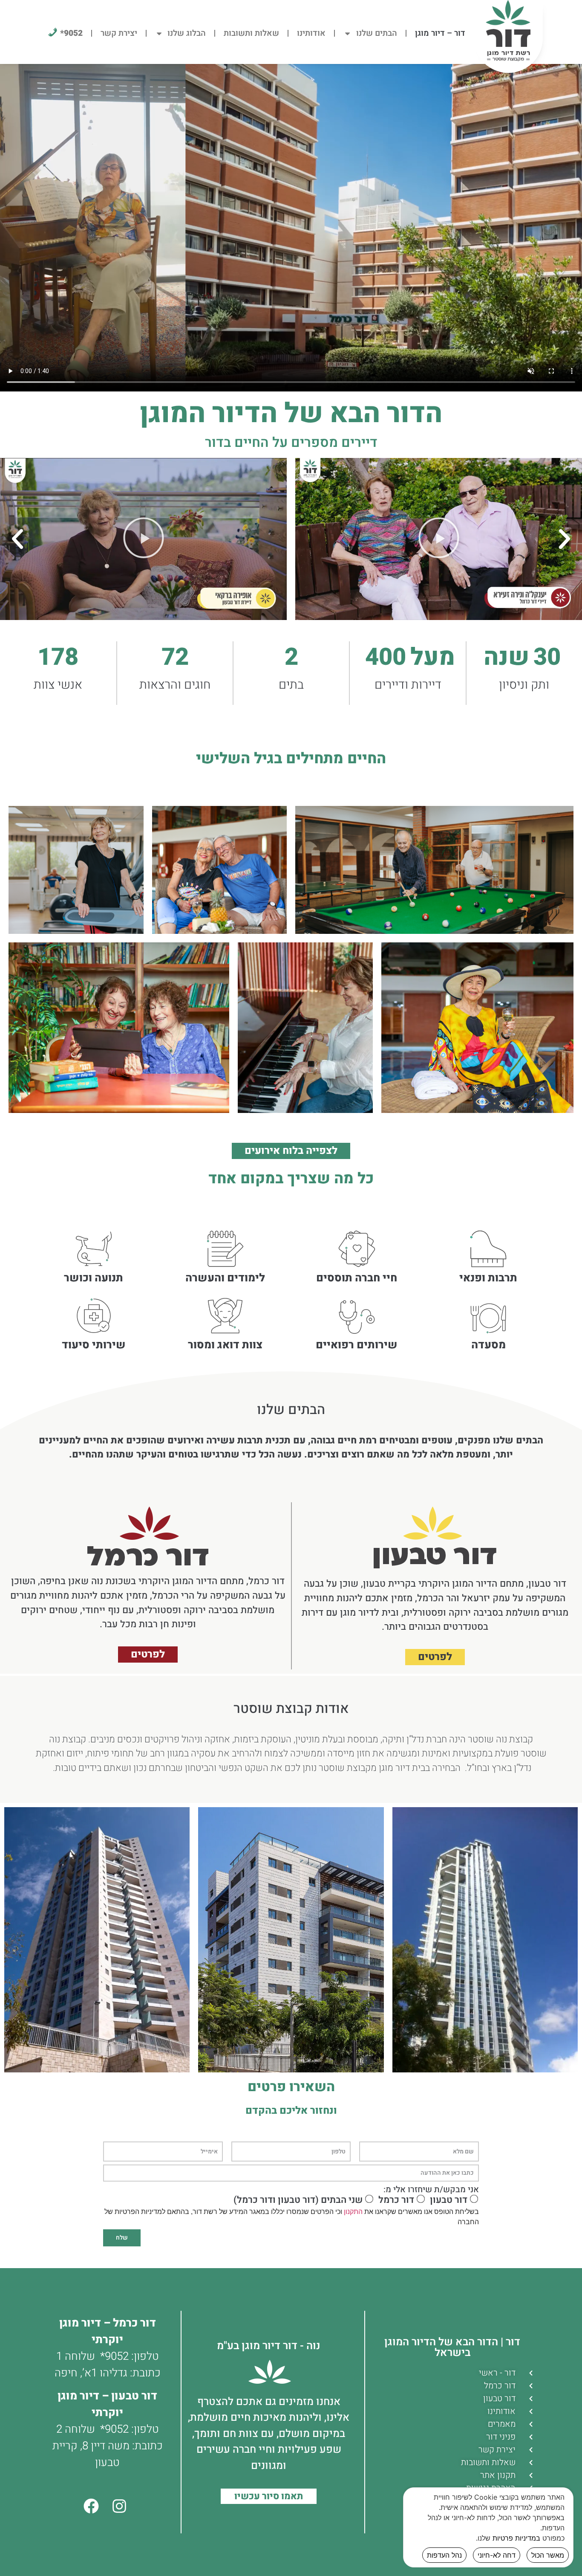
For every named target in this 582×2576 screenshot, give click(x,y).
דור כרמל (396, 2200)
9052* (114, 2356)
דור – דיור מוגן (440, 33)
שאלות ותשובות (251, 33)
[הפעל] (439, 539)
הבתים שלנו (377, 33)
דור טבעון (449, 2200)
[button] (565, 539)
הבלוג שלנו (187, 33)
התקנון (353, 2212)
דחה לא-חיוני (497, 2555)
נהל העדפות (444, 2555)
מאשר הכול (548, 2555)
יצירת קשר (119, 33)
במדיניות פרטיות (516, 2538)
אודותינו (311, 33)
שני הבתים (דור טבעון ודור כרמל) (298, 2200)
